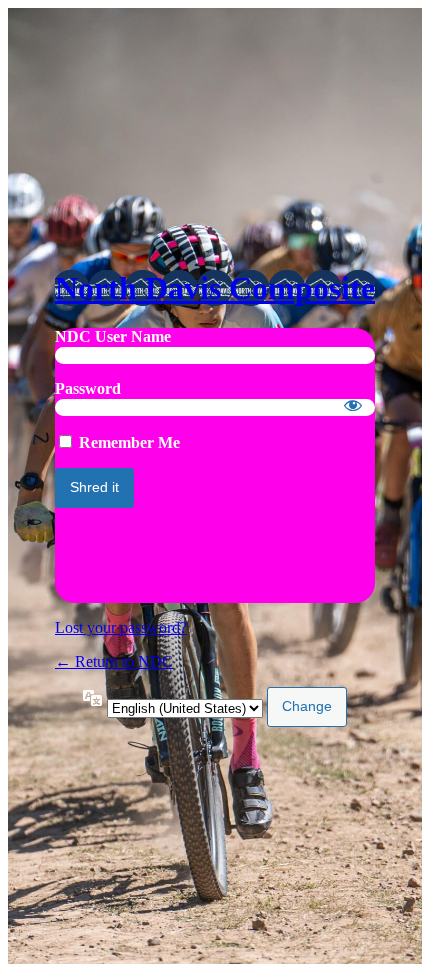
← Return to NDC (114, 661)
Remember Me (129, 442)
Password (88, 388)
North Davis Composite (215, 288)
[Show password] (353, 405)
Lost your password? (121, 627)
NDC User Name (113, 336)
